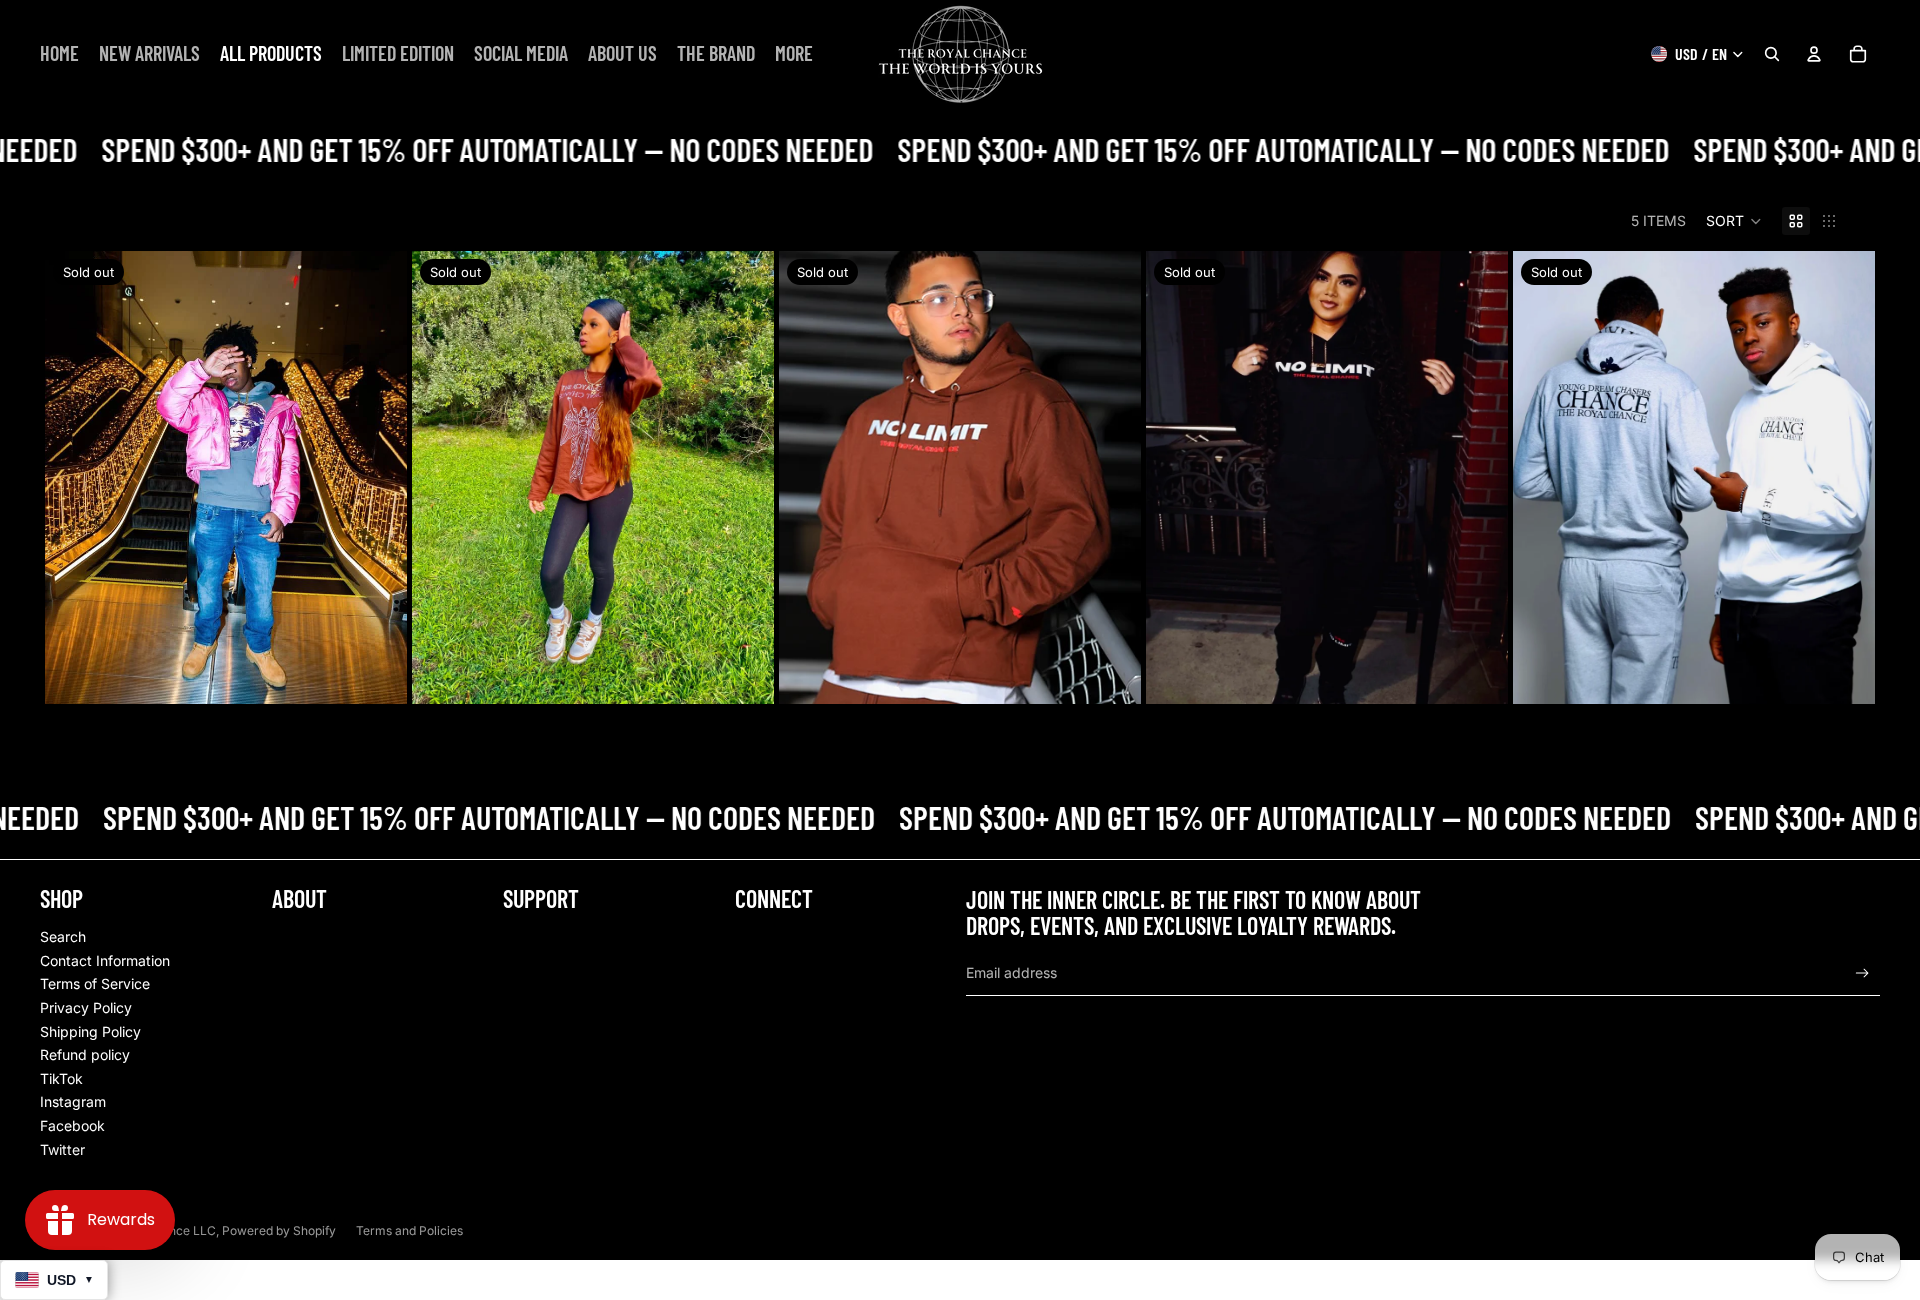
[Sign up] (1862, 973)
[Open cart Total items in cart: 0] (1858, 54)
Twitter (62, 1149)
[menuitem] (794, 53)
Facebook (72, 1125)
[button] (1734, 221)
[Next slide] (377, 477)
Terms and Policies (409, 1230)
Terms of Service (95, 983)
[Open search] (1772, 54)
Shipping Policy (90, 1031)
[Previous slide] (75, 477)
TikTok (61, 1078)
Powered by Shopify (279, 1230)
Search (63, 936)
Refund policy (85, 1054)
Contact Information (105, 960)
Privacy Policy (86, 1007)
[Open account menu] (1814, 54)
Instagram (73, 1101)
